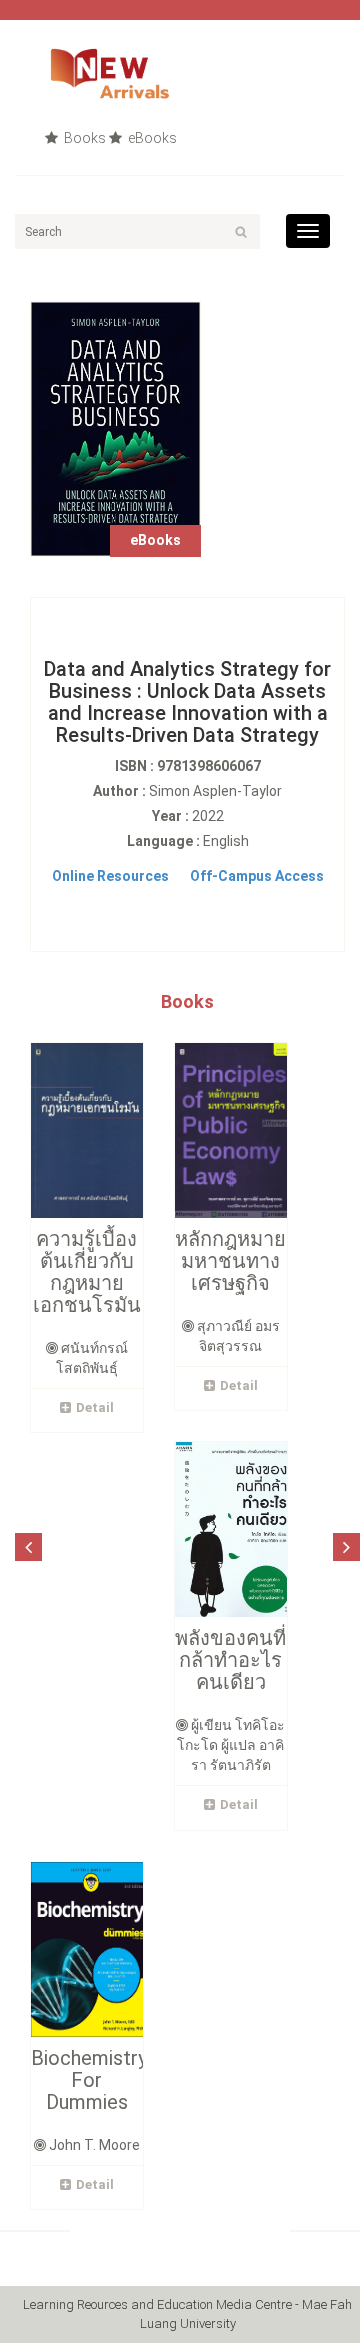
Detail (95, 1407)
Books (83, 138)
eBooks (151, 138)
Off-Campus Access (257, 876)
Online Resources (110, 876)
